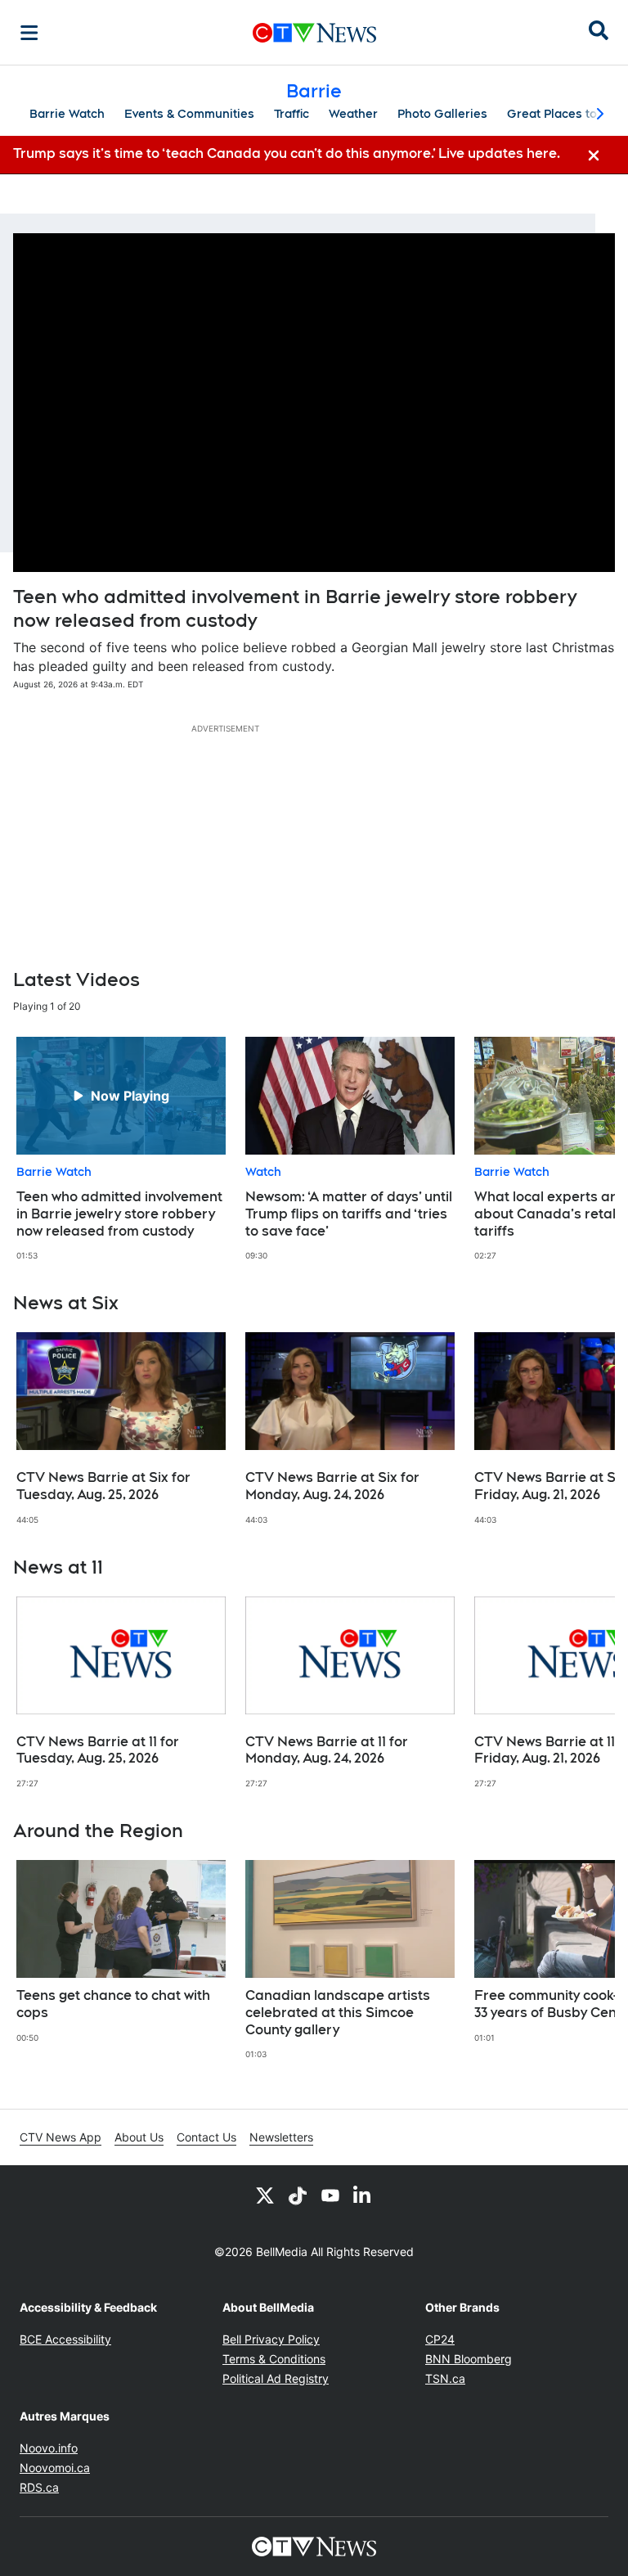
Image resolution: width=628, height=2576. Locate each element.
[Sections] (29, 33)
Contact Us (206, 2137)
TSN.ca (445, 2378)
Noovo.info (49, 2448)
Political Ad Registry (276, 2378)
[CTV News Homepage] (314, 33)
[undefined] (121, 1149)
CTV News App (61, 2137)
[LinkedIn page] (363, 2195)
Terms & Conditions (274, 2359)
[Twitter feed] (265, 2195)
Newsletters (281, 2137)
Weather (353, 114)
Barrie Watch (67, 114)
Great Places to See (565, 114)
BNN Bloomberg (469, 2359)
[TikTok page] (298, 2195)
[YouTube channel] (330, 2195)
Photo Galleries (442, 114)
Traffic (292, 114)
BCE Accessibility (65, 2339)
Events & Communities (189, 114)
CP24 (440, 2339)
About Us (139, 2137)
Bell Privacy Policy (271, 2339)
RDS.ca (39, 2487)
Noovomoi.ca (55, 2468)
